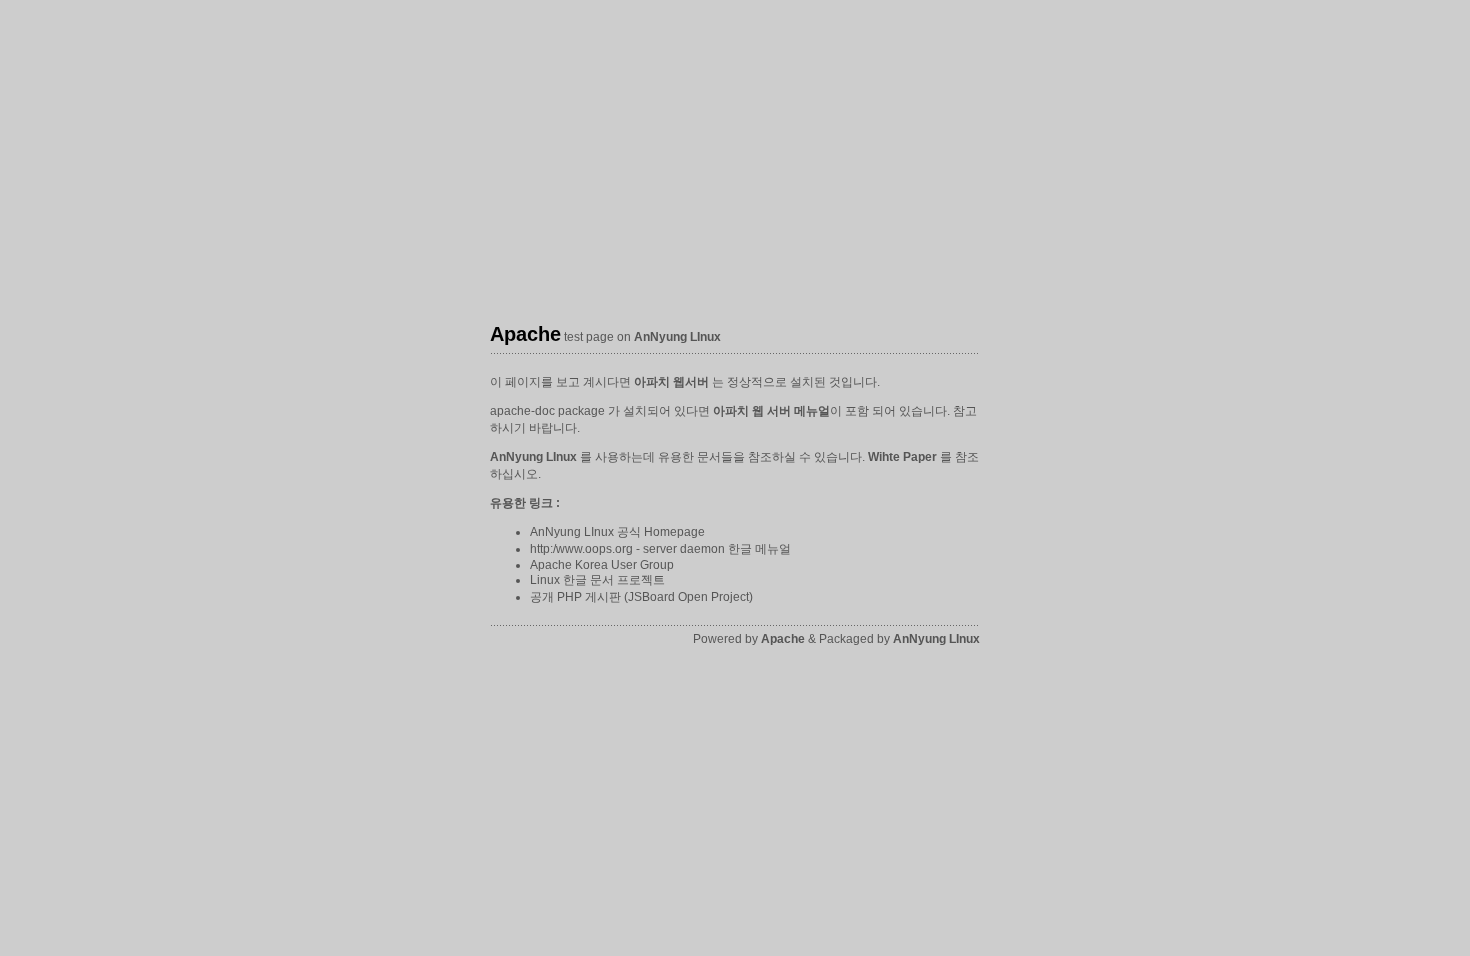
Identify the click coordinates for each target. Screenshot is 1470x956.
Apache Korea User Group (602, 565)
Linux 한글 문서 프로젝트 (597, 580)
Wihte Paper (902, 457)
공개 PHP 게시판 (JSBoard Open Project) (641, 597)
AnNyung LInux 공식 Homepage (617, 532)
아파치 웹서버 (671, 382)
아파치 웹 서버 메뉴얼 (771, 411)
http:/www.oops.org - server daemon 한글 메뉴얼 (660, 549)
